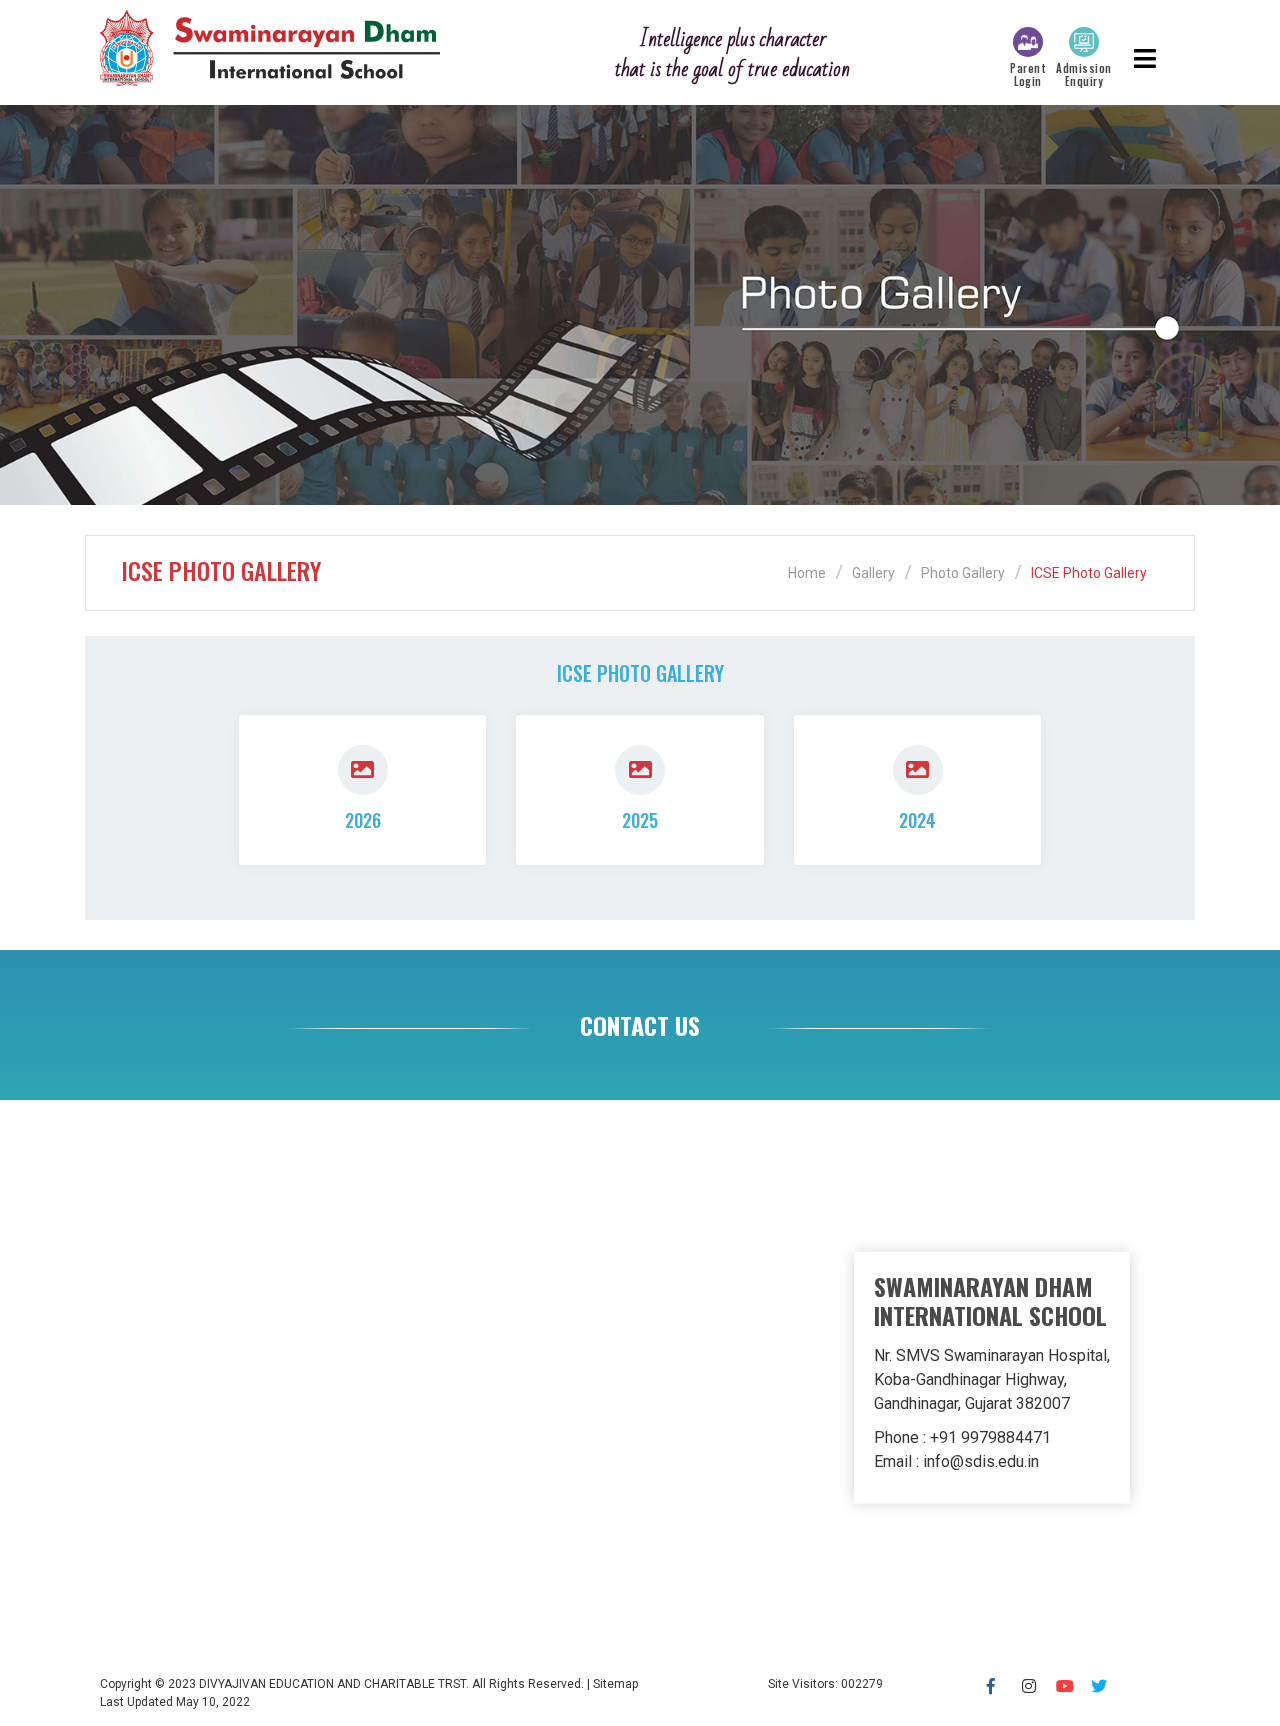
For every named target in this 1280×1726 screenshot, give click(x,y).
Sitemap (615, 1684)
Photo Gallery (963, 573)
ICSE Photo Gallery (1089, 573)
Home (807, 573)
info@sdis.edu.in (981, 1461)
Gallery (873, 573)
